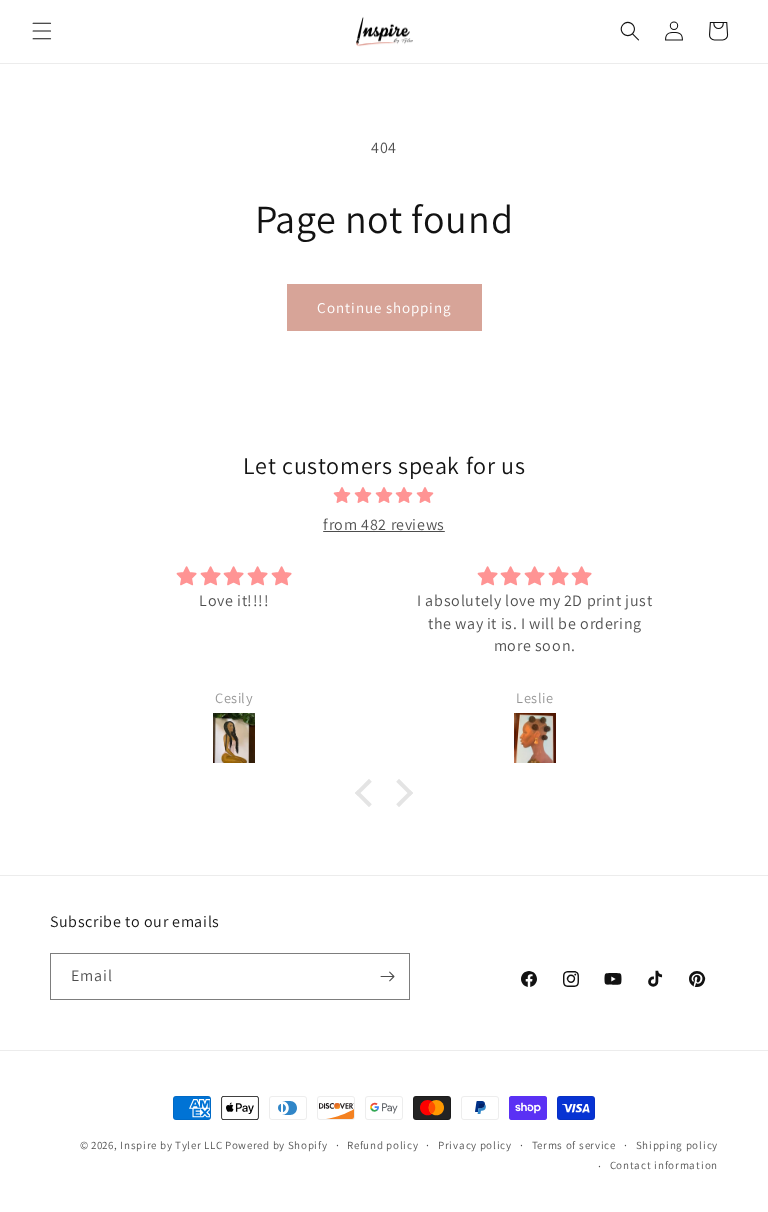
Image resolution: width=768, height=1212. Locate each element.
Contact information (664, 1165)
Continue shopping (384, 307)
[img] (383, 496)
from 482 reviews (384, 524)
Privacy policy (475, 1145)
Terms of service (574, 1145)
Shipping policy (677, 1145)
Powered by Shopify (276, 1145)
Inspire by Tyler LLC (171, 1145)
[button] (42, 31)
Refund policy (382, 1145)
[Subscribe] (387, 976)
